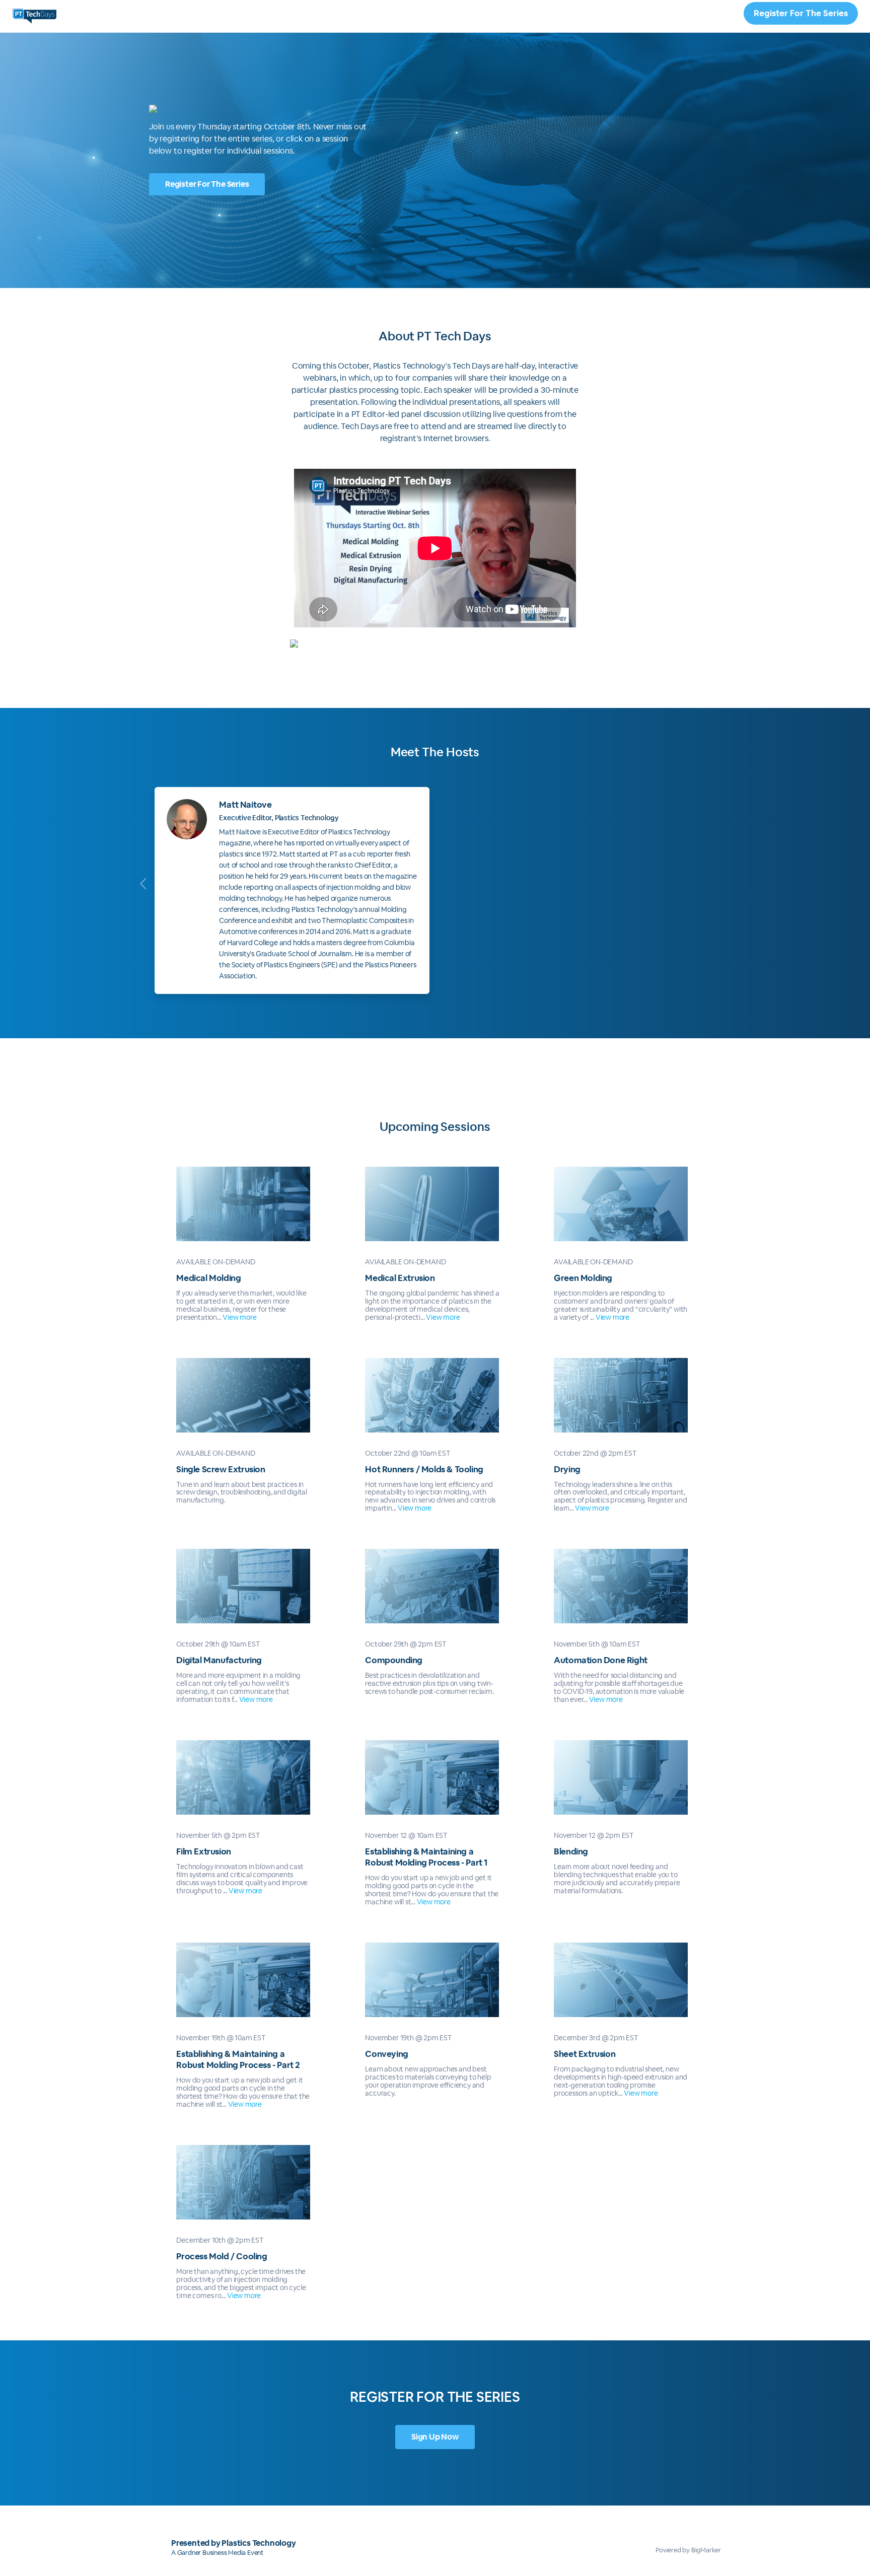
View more (239, 1317)
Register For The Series (801, 13)
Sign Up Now (435, 2437)
